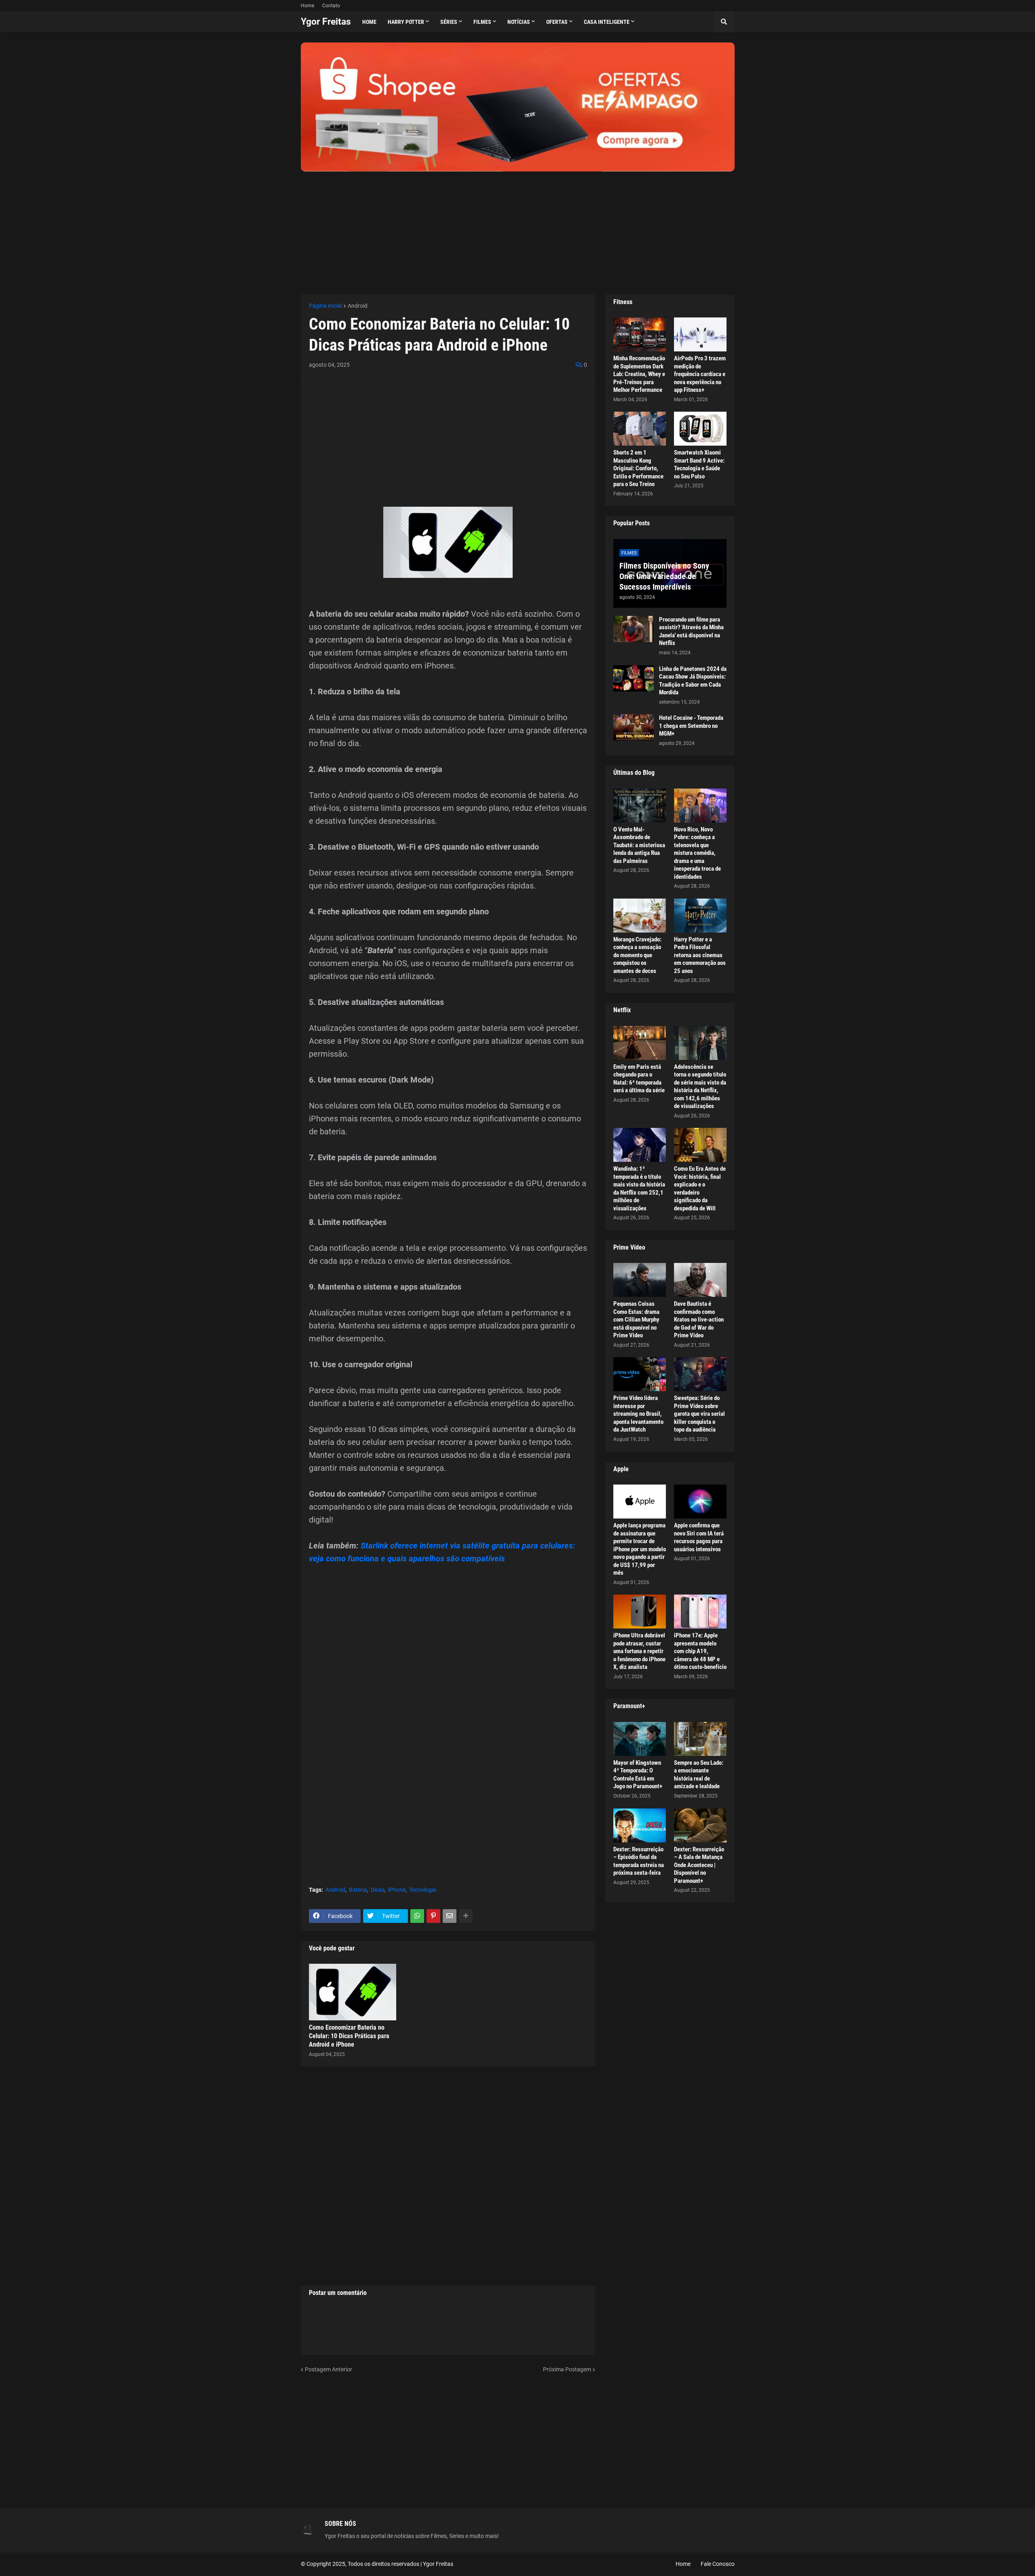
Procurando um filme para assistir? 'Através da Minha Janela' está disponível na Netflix (691, 631)
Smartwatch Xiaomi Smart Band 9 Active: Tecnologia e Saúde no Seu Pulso (699, 464)
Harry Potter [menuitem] (406, 22)
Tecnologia (423, 1890)
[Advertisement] (518, 228)
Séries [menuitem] (449, 22)
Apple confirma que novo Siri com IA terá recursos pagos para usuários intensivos (699, 1537)
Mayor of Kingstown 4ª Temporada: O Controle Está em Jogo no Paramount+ (638, 1775)
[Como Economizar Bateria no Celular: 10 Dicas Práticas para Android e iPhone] (353, 1992)
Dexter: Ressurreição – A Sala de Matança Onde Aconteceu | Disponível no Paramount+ (699, 1865)
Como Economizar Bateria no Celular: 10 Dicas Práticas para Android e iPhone (349, 2036)
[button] (724, 22)
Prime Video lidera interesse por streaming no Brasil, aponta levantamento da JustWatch (638, 1414)
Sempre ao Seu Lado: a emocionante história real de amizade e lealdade (699, 1775)
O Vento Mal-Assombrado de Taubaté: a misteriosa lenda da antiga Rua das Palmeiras (639, 845)
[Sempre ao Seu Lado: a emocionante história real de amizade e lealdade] (700, 1739)
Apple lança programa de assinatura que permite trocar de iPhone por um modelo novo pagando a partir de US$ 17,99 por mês (640, 1549)
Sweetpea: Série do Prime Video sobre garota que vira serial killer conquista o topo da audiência (699, 1414)
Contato (331, 6)
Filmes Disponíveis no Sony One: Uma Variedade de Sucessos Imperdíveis (664, 576)
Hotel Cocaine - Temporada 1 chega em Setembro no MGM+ (691, 726)
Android (358, 306)
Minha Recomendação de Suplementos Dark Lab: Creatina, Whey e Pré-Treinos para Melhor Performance (639, 374)
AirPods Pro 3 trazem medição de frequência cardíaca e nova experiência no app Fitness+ (700, 374)
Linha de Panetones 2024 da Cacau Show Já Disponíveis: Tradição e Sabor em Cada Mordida (693, 681)
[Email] (450, 1916)
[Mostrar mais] (466, 1916)
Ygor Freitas (326, 22)
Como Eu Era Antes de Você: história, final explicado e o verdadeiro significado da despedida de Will (700, 1189)
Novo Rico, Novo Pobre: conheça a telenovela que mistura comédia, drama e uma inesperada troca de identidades (697, 853)
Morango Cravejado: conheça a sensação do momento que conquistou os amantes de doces (637, 955)
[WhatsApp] (417, 1916)
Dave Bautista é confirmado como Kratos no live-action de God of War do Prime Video (699, 1320)
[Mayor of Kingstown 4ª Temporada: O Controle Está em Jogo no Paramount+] (640, 1739)
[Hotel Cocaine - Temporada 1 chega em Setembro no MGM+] (634, 727)
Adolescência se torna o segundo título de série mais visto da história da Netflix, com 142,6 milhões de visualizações (700, 1087)
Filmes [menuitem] (482, 22)
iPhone (397, 1890)
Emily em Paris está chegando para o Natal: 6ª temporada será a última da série (639, 1079)
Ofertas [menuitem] (557, 22)
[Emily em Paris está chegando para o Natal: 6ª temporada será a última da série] (640, 1043)
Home (307, 6)
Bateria (358, 1890)
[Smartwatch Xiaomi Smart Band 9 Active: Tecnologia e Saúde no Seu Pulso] (700, 429)
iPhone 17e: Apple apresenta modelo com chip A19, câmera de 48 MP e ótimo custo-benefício (700, 1651)
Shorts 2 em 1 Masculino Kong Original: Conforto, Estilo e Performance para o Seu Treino (638, 468)
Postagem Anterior (328, 2369)
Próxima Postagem (567, 2369)
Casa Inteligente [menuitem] (607, 22)
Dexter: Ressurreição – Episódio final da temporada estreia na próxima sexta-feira (639, 1861)
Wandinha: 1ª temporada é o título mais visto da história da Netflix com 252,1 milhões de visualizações (639, 1189)
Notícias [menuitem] (519, 22)
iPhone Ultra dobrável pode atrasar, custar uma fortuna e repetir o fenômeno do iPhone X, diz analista (639, 1651)
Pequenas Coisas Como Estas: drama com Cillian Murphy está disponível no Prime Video (636, 1320)
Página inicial (325, 306)
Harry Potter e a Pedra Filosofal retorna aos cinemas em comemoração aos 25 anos (700, 955)
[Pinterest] (433, 1916)
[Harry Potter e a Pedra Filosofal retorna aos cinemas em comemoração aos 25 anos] (700, 916)
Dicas (378, 1890)
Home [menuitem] (369, 22)
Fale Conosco (718, 2564)
